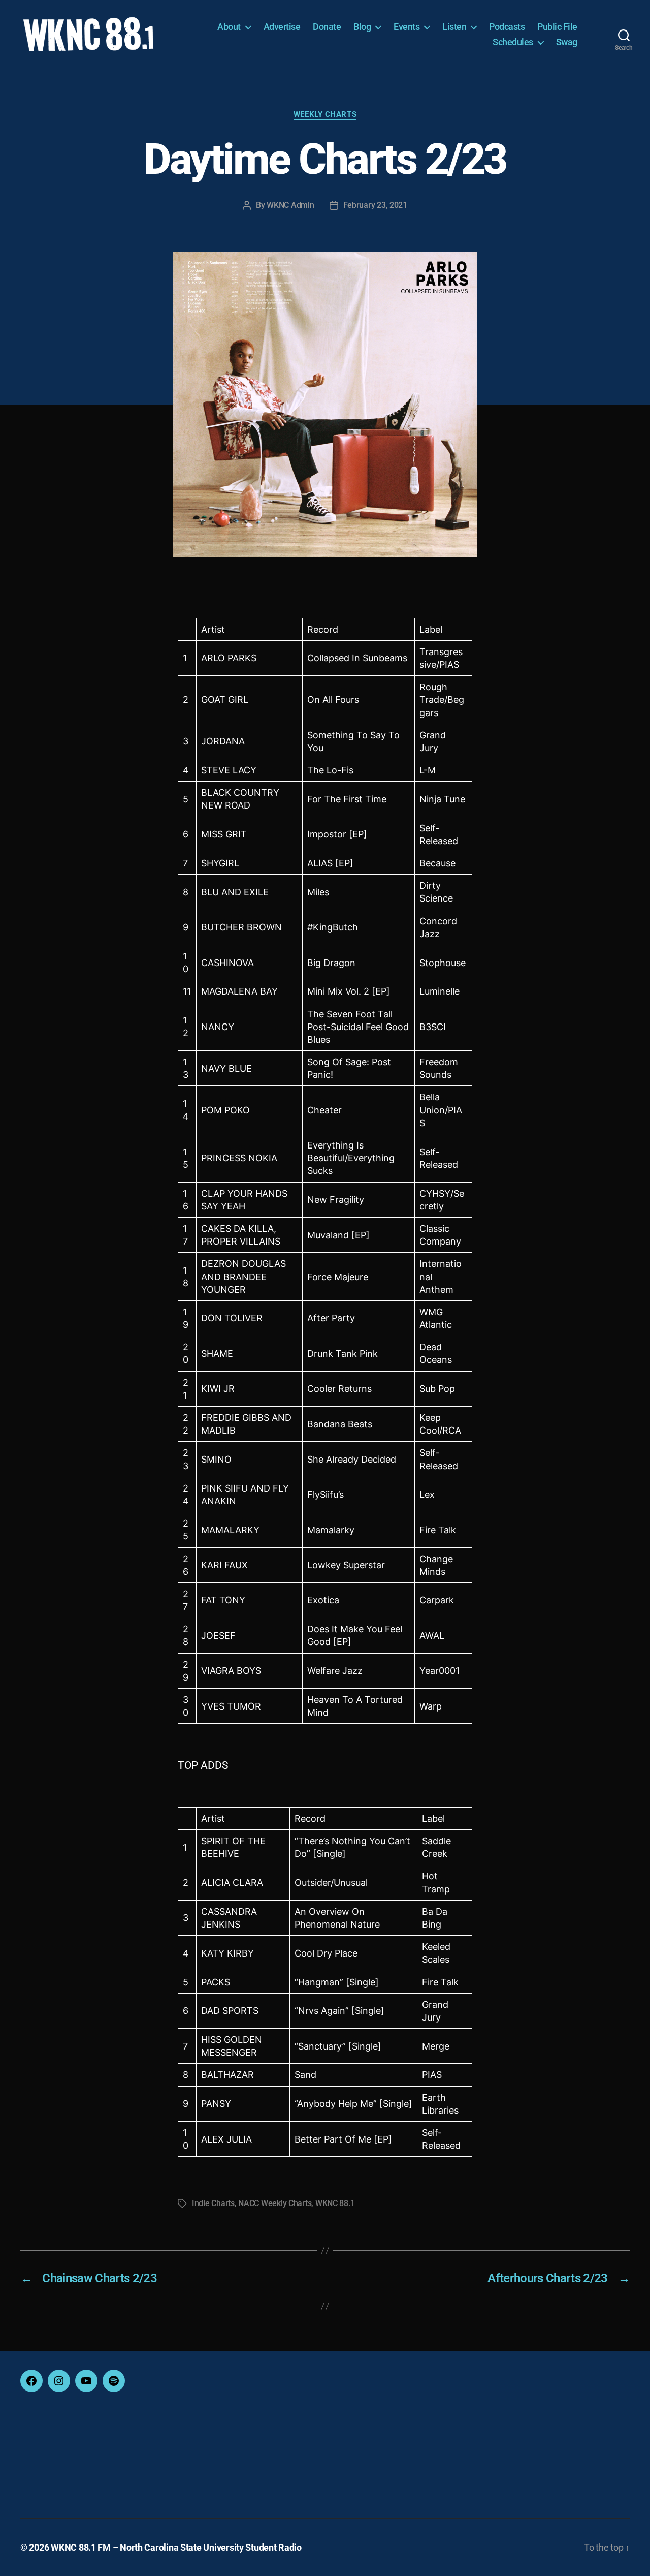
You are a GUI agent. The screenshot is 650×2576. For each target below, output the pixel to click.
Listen (454, 27)
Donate (327, 27)
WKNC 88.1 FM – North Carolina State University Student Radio (176, 2547)
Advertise (282, 27)
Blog (362, 27)
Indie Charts (213, 2203)
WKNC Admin (290, 205)
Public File (557, 27)
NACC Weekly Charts (275, 2203)
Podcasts (507, 27)
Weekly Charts (325, 114)
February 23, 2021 (375, 205)
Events (407, 27)
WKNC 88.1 (335, 2203)
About (229, 27)
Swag (567, 42)
